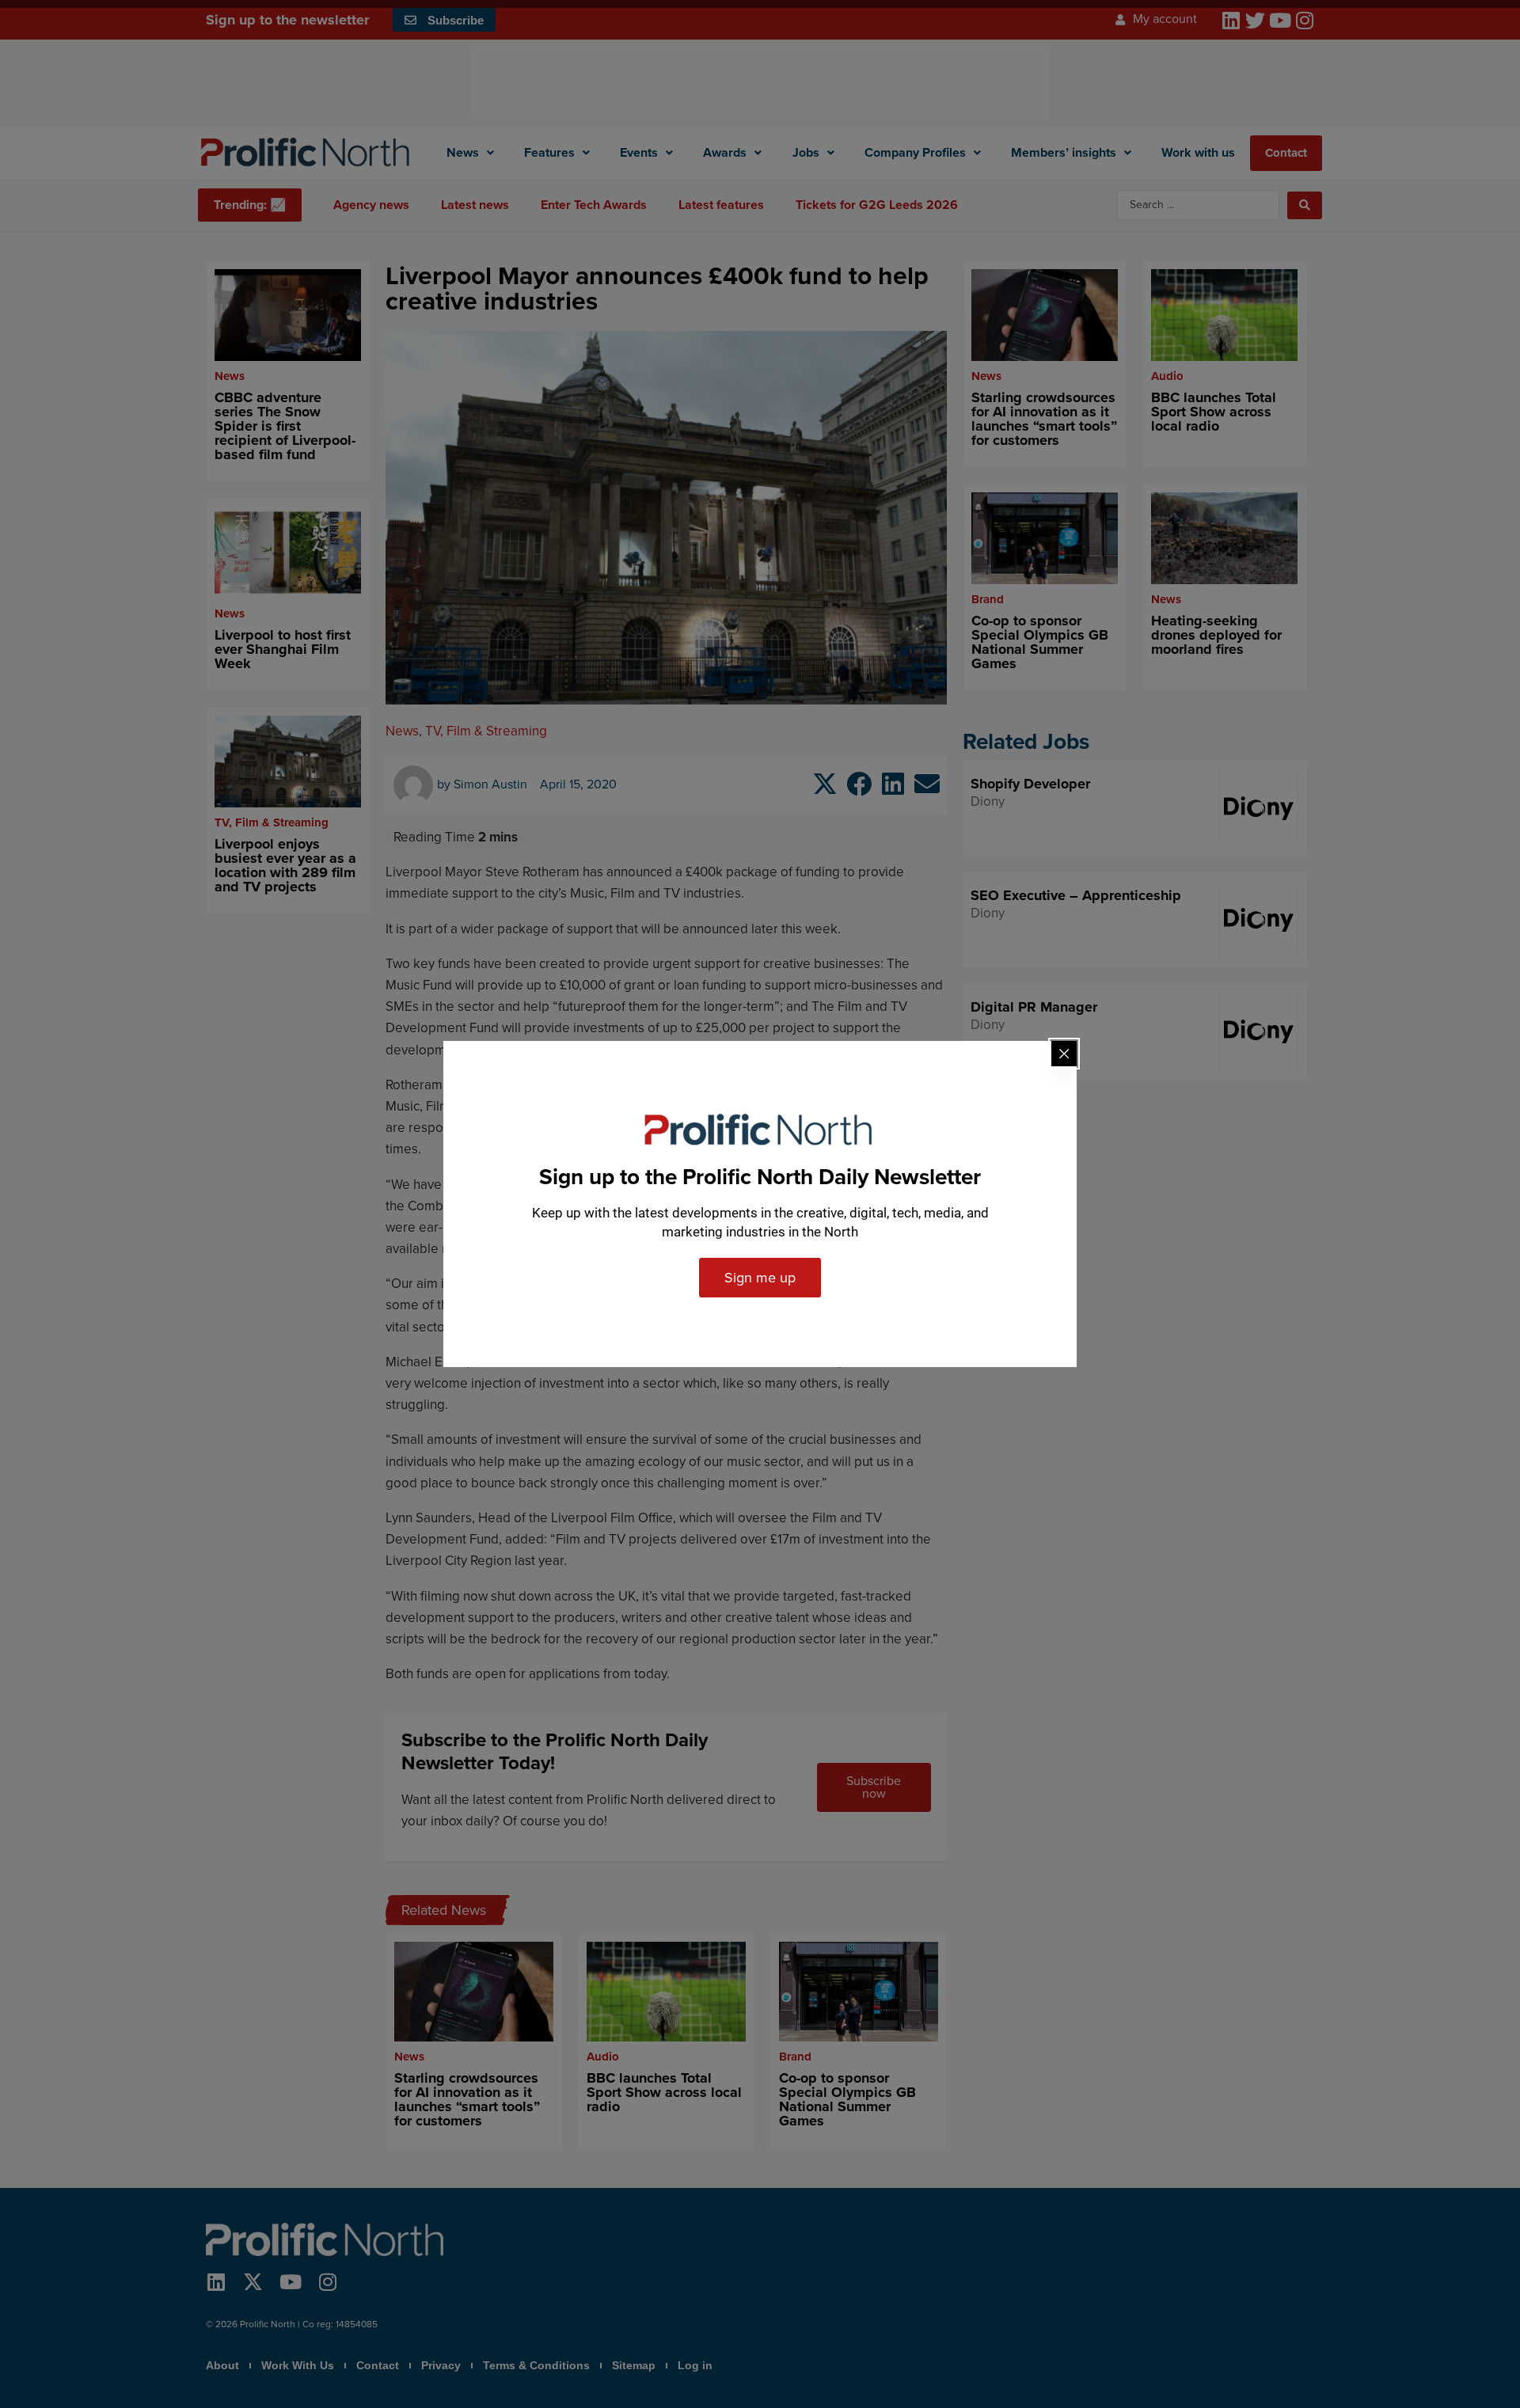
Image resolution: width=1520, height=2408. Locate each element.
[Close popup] (1064, 1054)
